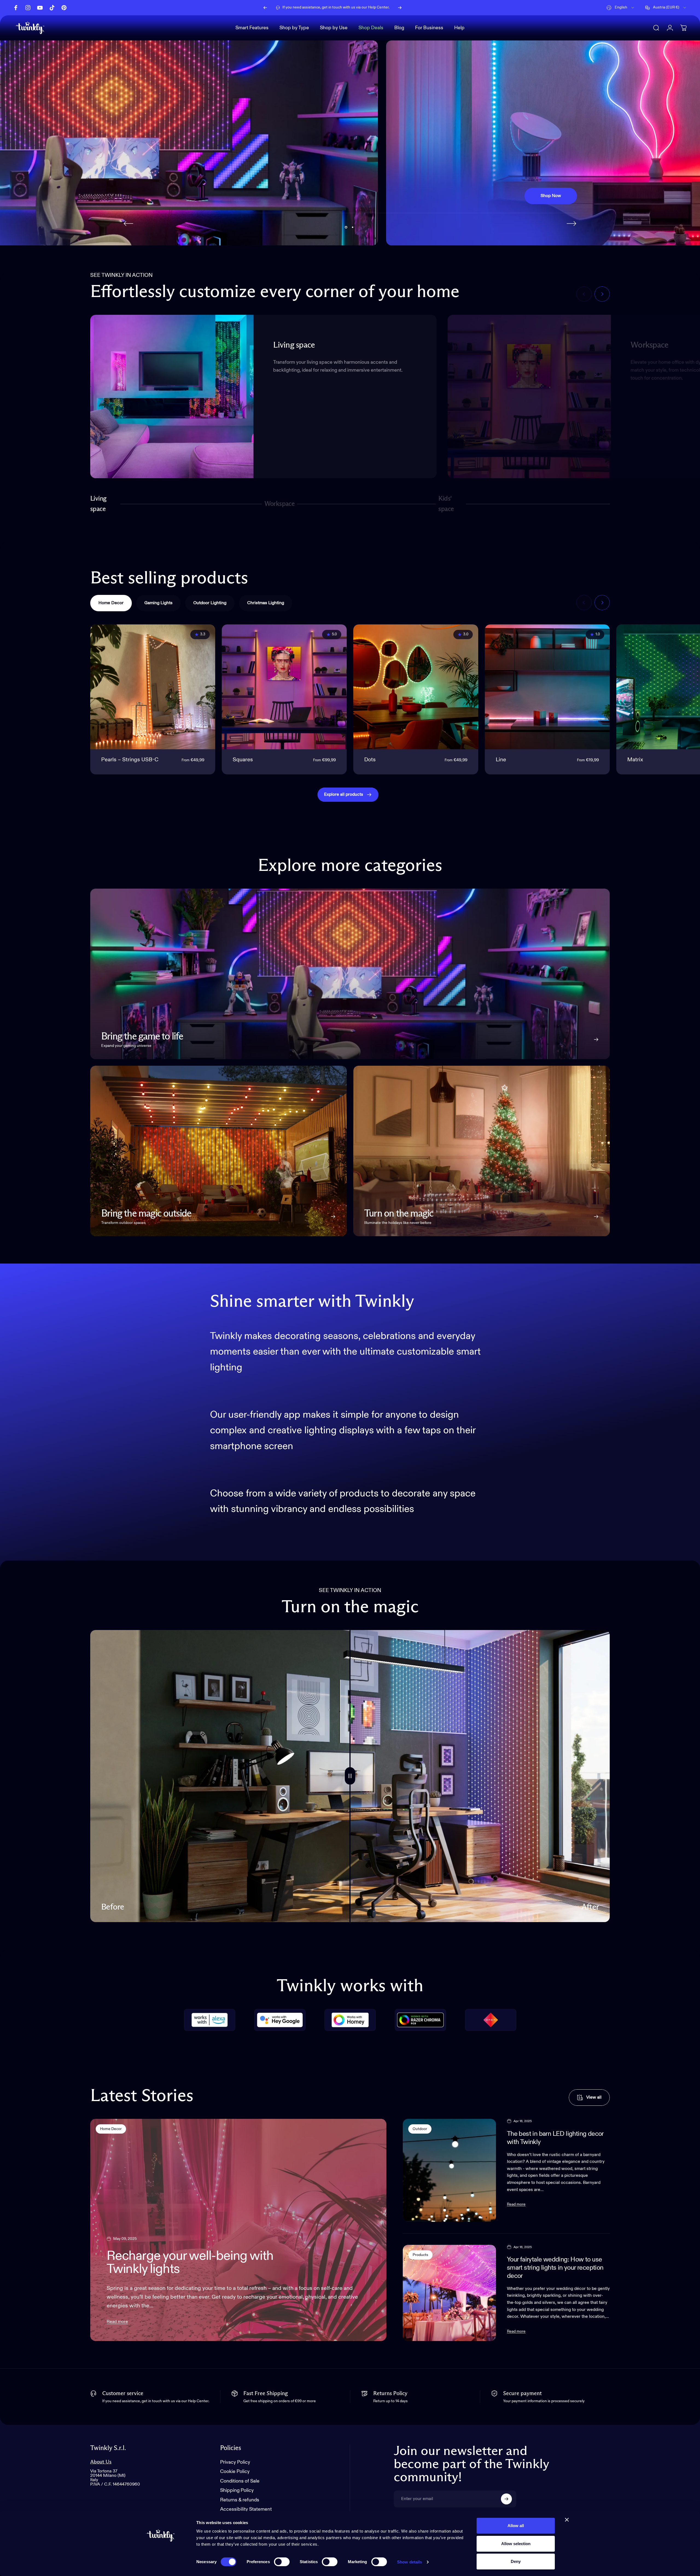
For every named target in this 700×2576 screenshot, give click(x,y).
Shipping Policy (237, 2491)
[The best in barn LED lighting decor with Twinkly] (449, 2170)
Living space (99, 504)
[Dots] (416, 687)
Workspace (280, 506)
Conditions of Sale (240, 2481)
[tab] (111, 603)
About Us (101, 2462)
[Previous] (265, 8)
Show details (409, 2562)
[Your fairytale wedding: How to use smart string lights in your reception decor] (449, 2293)
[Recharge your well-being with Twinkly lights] (238, 2230)
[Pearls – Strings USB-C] (153, 687)
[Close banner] (567, 2520)
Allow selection (516, 2544)
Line (501, 760)
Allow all (516, 2526)
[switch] (282, 2562)
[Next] (400, 8)
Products (420, 2255)
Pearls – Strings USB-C (130, 760)
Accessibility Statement (246, 2510)
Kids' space (447, 504)
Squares (243, 760)
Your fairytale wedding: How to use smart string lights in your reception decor (555, 2268)
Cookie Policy (235, 2472)
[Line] (547, 687)
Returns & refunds (240, 2500)
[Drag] (350, 1776)
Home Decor (111, 2129)
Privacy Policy (235, 2462)
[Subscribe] (506, 2499)
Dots (370, 760)
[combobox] (621, 8)
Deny (516, 2561)
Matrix (635, 760)
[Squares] (284, 687)
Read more (117, 2322)
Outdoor (420, 2129)
